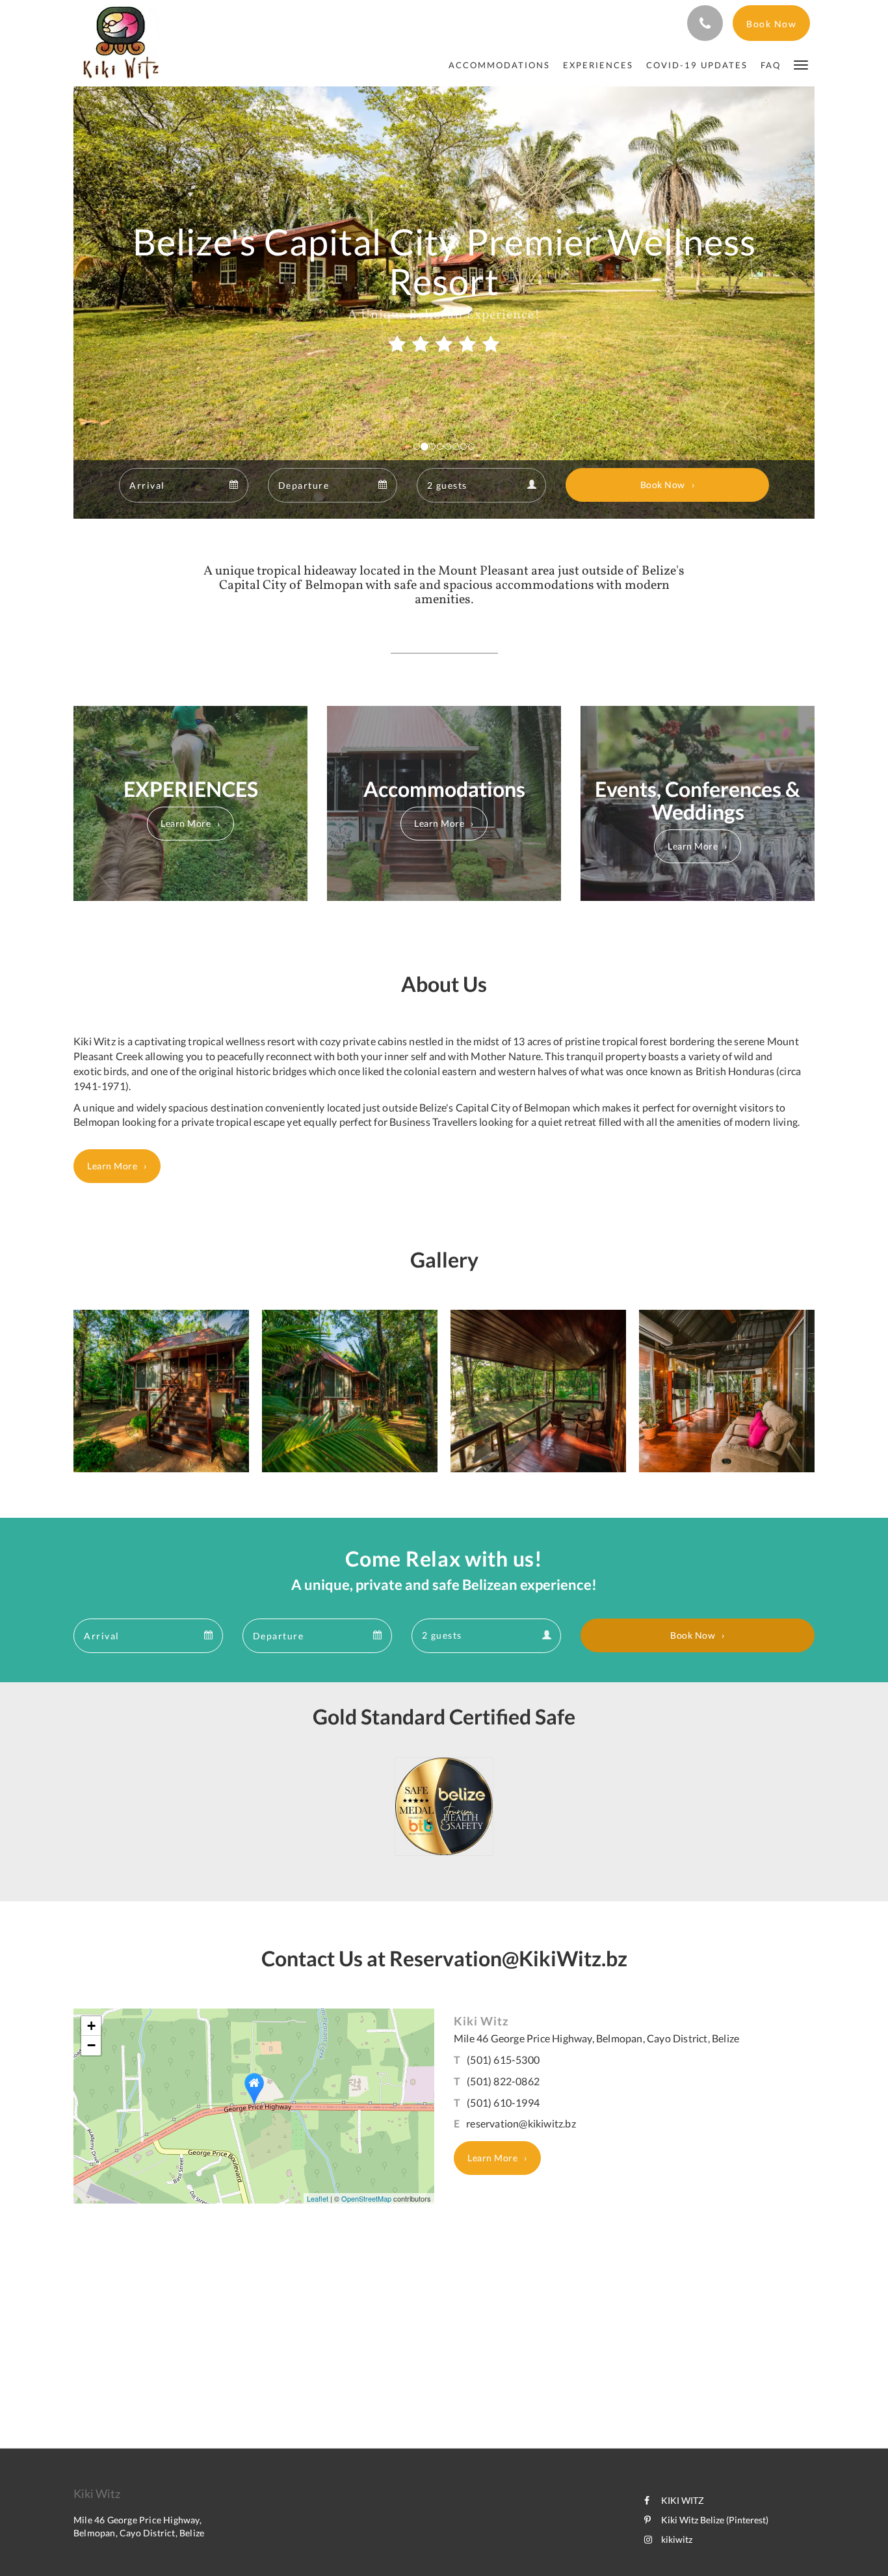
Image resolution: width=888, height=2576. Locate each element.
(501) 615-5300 (503, 2060)
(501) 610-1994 (503, 2102)
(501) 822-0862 (503, 2081)
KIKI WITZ (683, 2500)
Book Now (663, 485)
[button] (801, 64)
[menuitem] (499, 65)
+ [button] (91, 2026)
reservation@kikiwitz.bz (521, 2123)
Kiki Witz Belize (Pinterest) (715, 2520)
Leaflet (318, 2198)
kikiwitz (677, 2539)
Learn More (186, 823)
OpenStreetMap (366, 2198)
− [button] (91, 2045)
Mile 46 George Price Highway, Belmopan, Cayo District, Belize (596, 2038)
